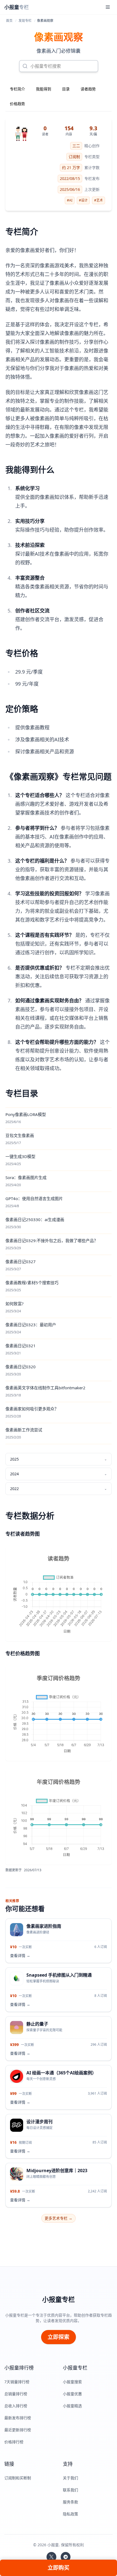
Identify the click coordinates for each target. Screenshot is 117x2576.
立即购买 (59, 2568)
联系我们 (70, 2490)
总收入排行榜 (16, 2406)
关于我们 (70, 2478)
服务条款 (70, 2502)
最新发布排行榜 (18, 2418)
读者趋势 (88, 89)
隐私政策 (70, 2514)
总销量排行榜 (16, 2394)
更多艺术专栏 (59, 2218)
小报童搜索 (72, 2382)
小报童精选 (72, 2406)
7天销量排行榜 (17, 2382)
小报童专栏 (59, 2299)
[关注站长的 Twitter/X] (51, 2557)
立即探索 (59, 2337)
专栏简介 (17, 89)
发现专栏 (25, 21)
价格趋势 (17, 104)
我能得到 (44, 89)
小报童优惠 (72, 2394)
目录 (66, 89)
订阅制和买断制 (18, 2478)
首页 (9, 21)
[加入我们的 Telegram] (66, 2557)
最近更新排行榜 (18, 2430)
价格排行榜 (14, 2442)
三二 (76, 146)
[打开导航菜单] (108, 7)
